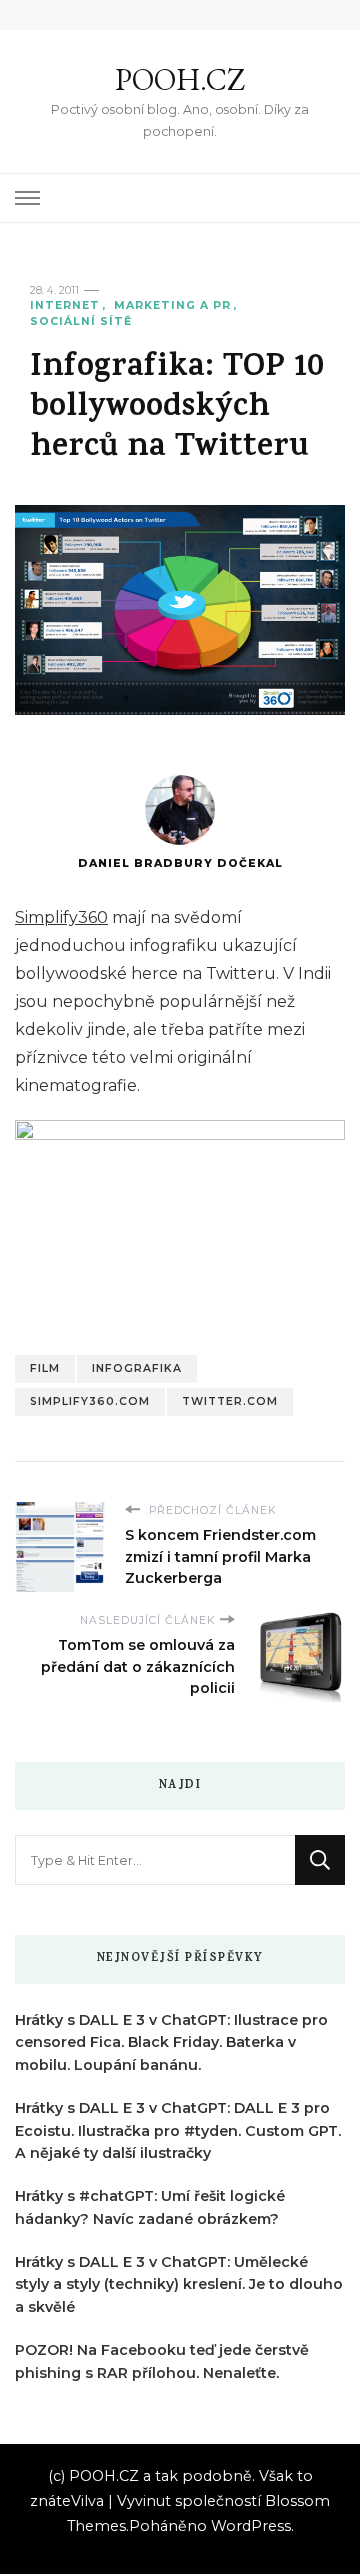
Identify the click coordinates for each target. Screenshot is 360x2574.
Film (45, 1368)
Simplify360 (61, 917)
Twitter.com (230, 1401)
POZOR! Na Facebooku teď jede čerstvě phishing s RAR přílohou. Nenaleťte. (162, 2361)
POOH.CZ (180, 79)
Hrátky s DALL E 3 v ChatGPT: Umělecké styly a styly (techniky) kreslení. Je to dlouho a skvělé (179, 2285)
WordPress (251, 2526)
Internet (65, 305)
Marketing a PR (172, 305)
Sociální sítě (81, 321)
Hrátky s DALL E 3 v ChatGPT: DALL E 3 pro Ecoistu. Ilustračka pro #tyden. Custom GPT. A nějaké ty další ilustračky (178, 2131)
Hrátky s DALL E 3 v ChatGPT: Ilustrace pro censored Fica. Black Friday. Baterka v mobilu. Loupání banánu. (171, 2043)
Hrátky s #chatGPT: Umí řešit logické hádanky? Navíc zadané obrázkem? (150, 2207)
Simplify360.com (90, 1401)
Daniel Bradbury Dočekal (180, 863)
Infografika (137, 1368)
